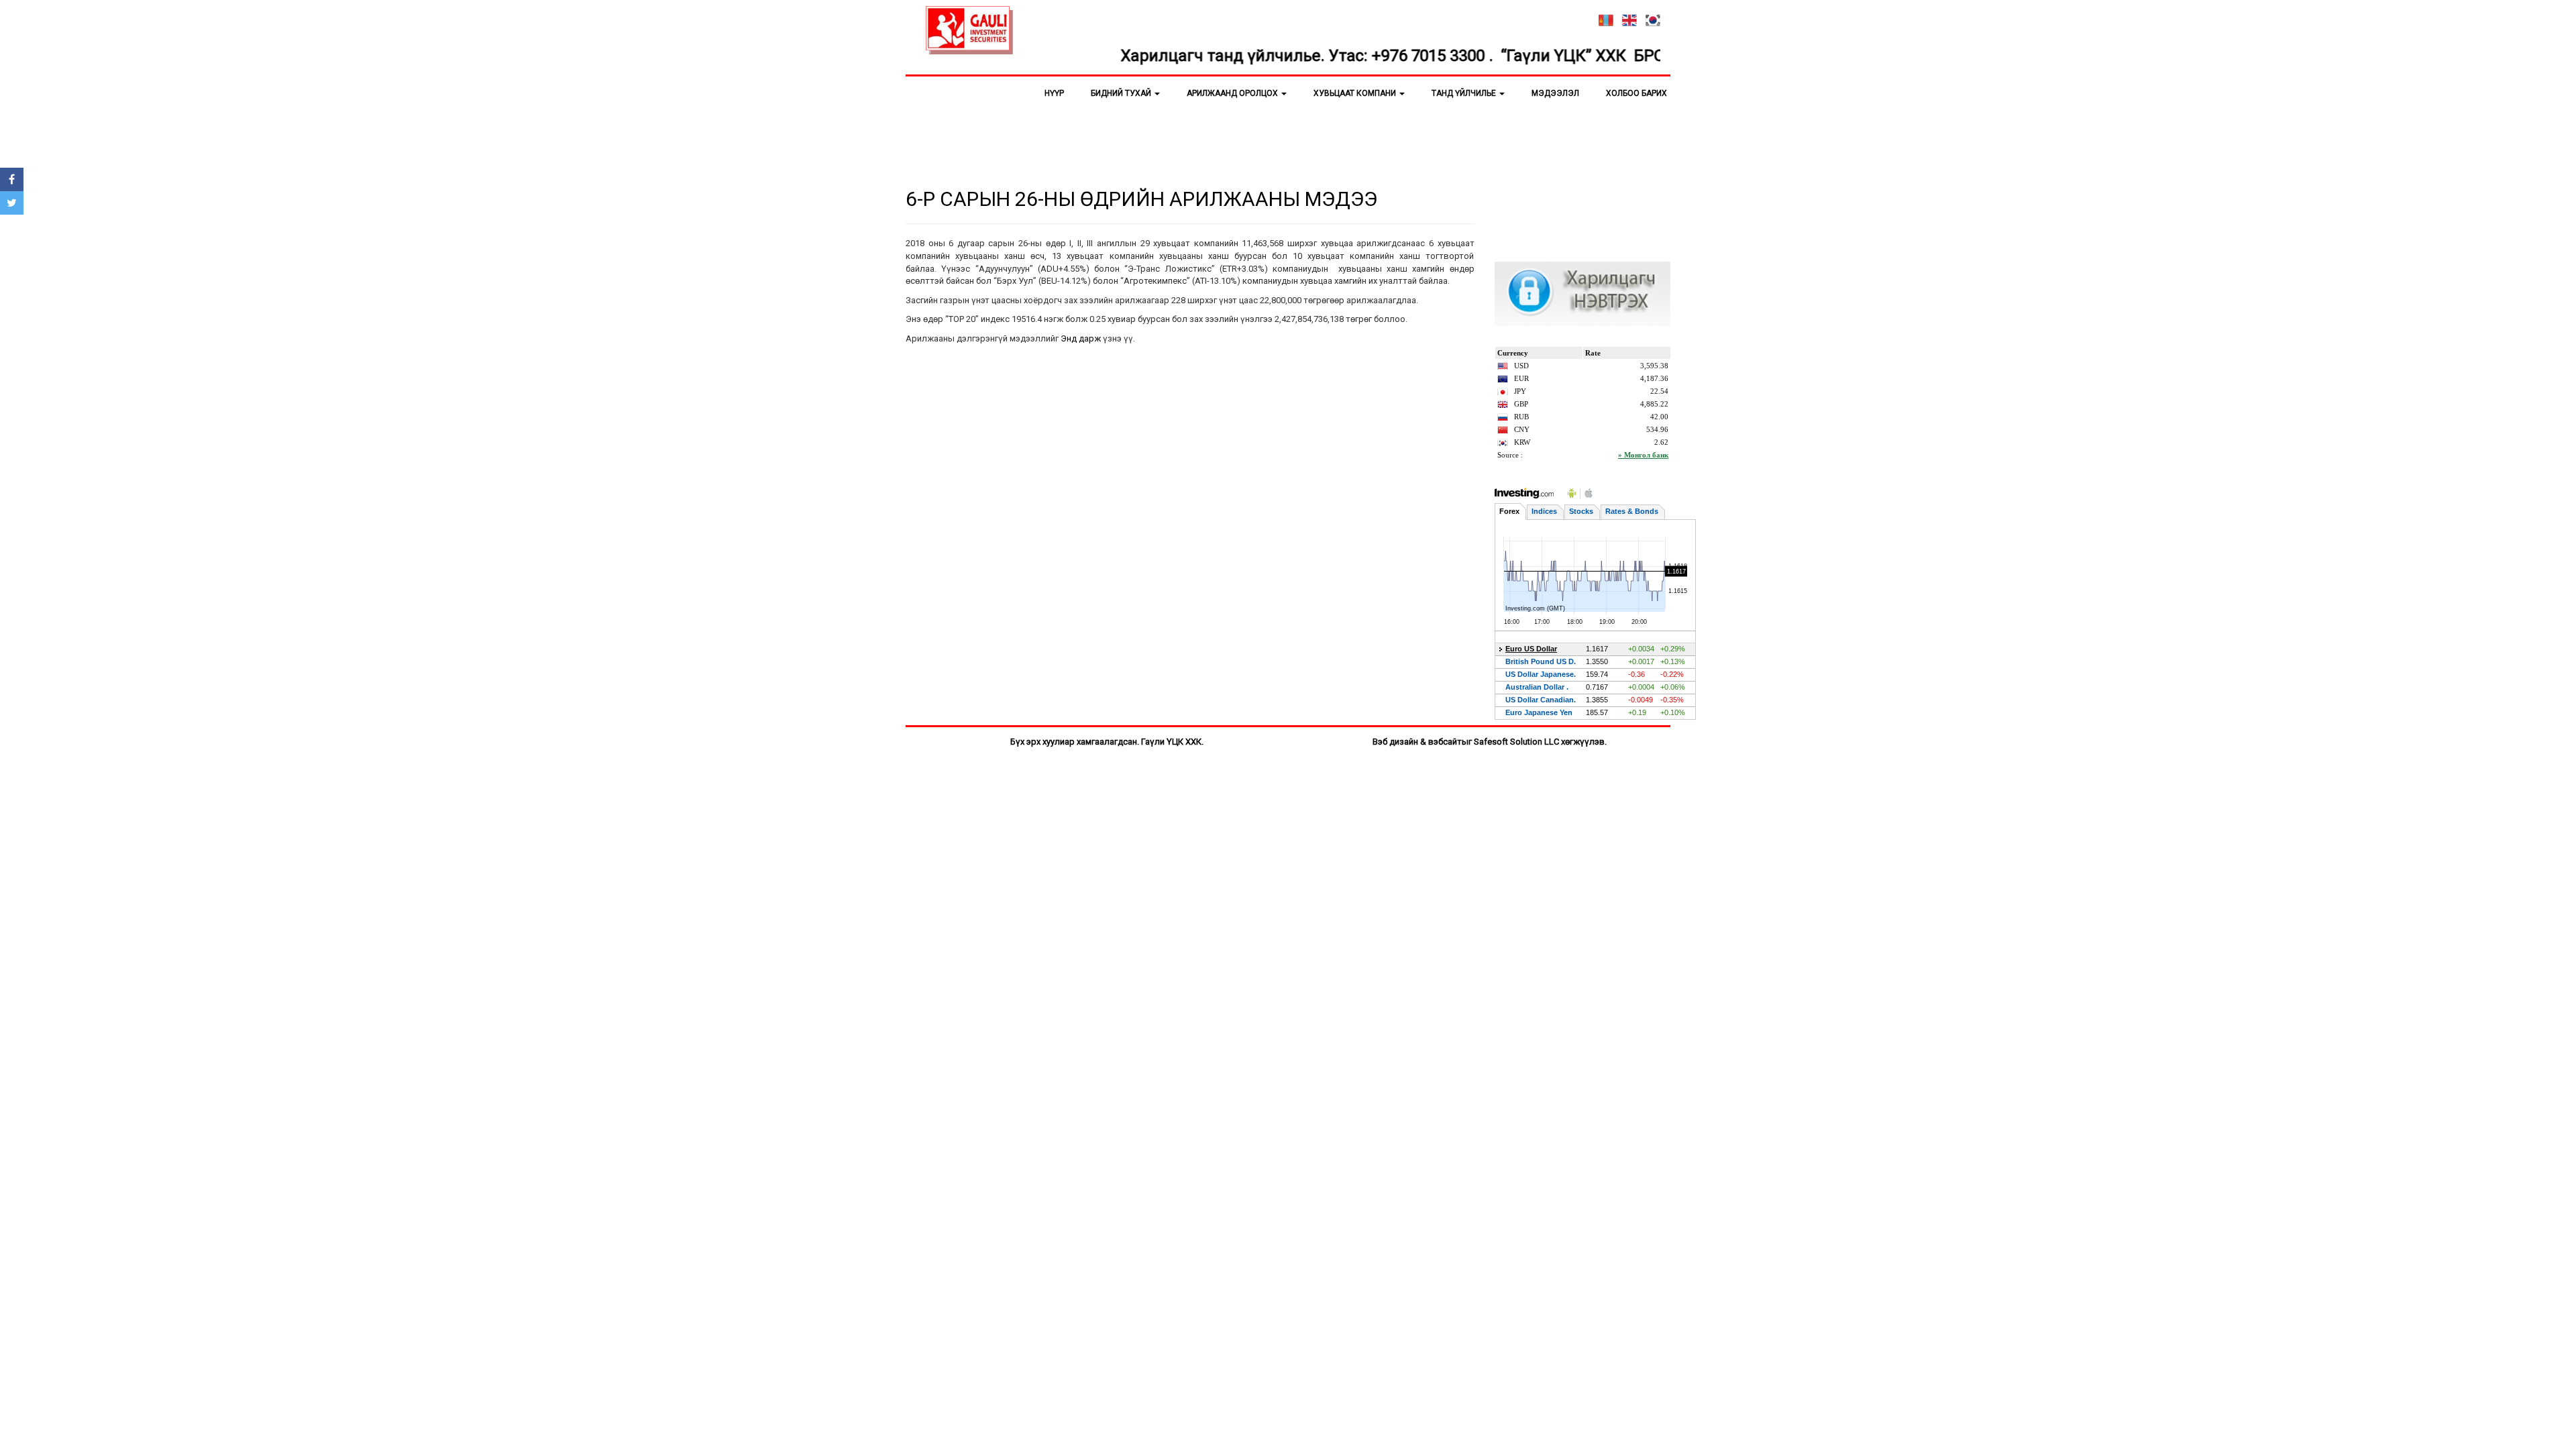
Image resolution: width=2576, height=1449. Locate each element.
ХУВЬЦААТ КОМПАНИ (1356, 93)
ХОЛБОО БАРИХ (1636, 93)
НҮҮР (1054, 93)
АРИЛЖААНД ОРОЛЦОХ (1233, 93)
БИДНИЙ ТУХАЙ (1122, 93)
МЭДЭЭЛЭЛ (1555, 93)
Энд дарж (1081, 338)
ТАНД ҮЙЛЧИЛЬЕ (1465, 93)
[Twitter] (12, 203)
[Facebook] (12, 179)
